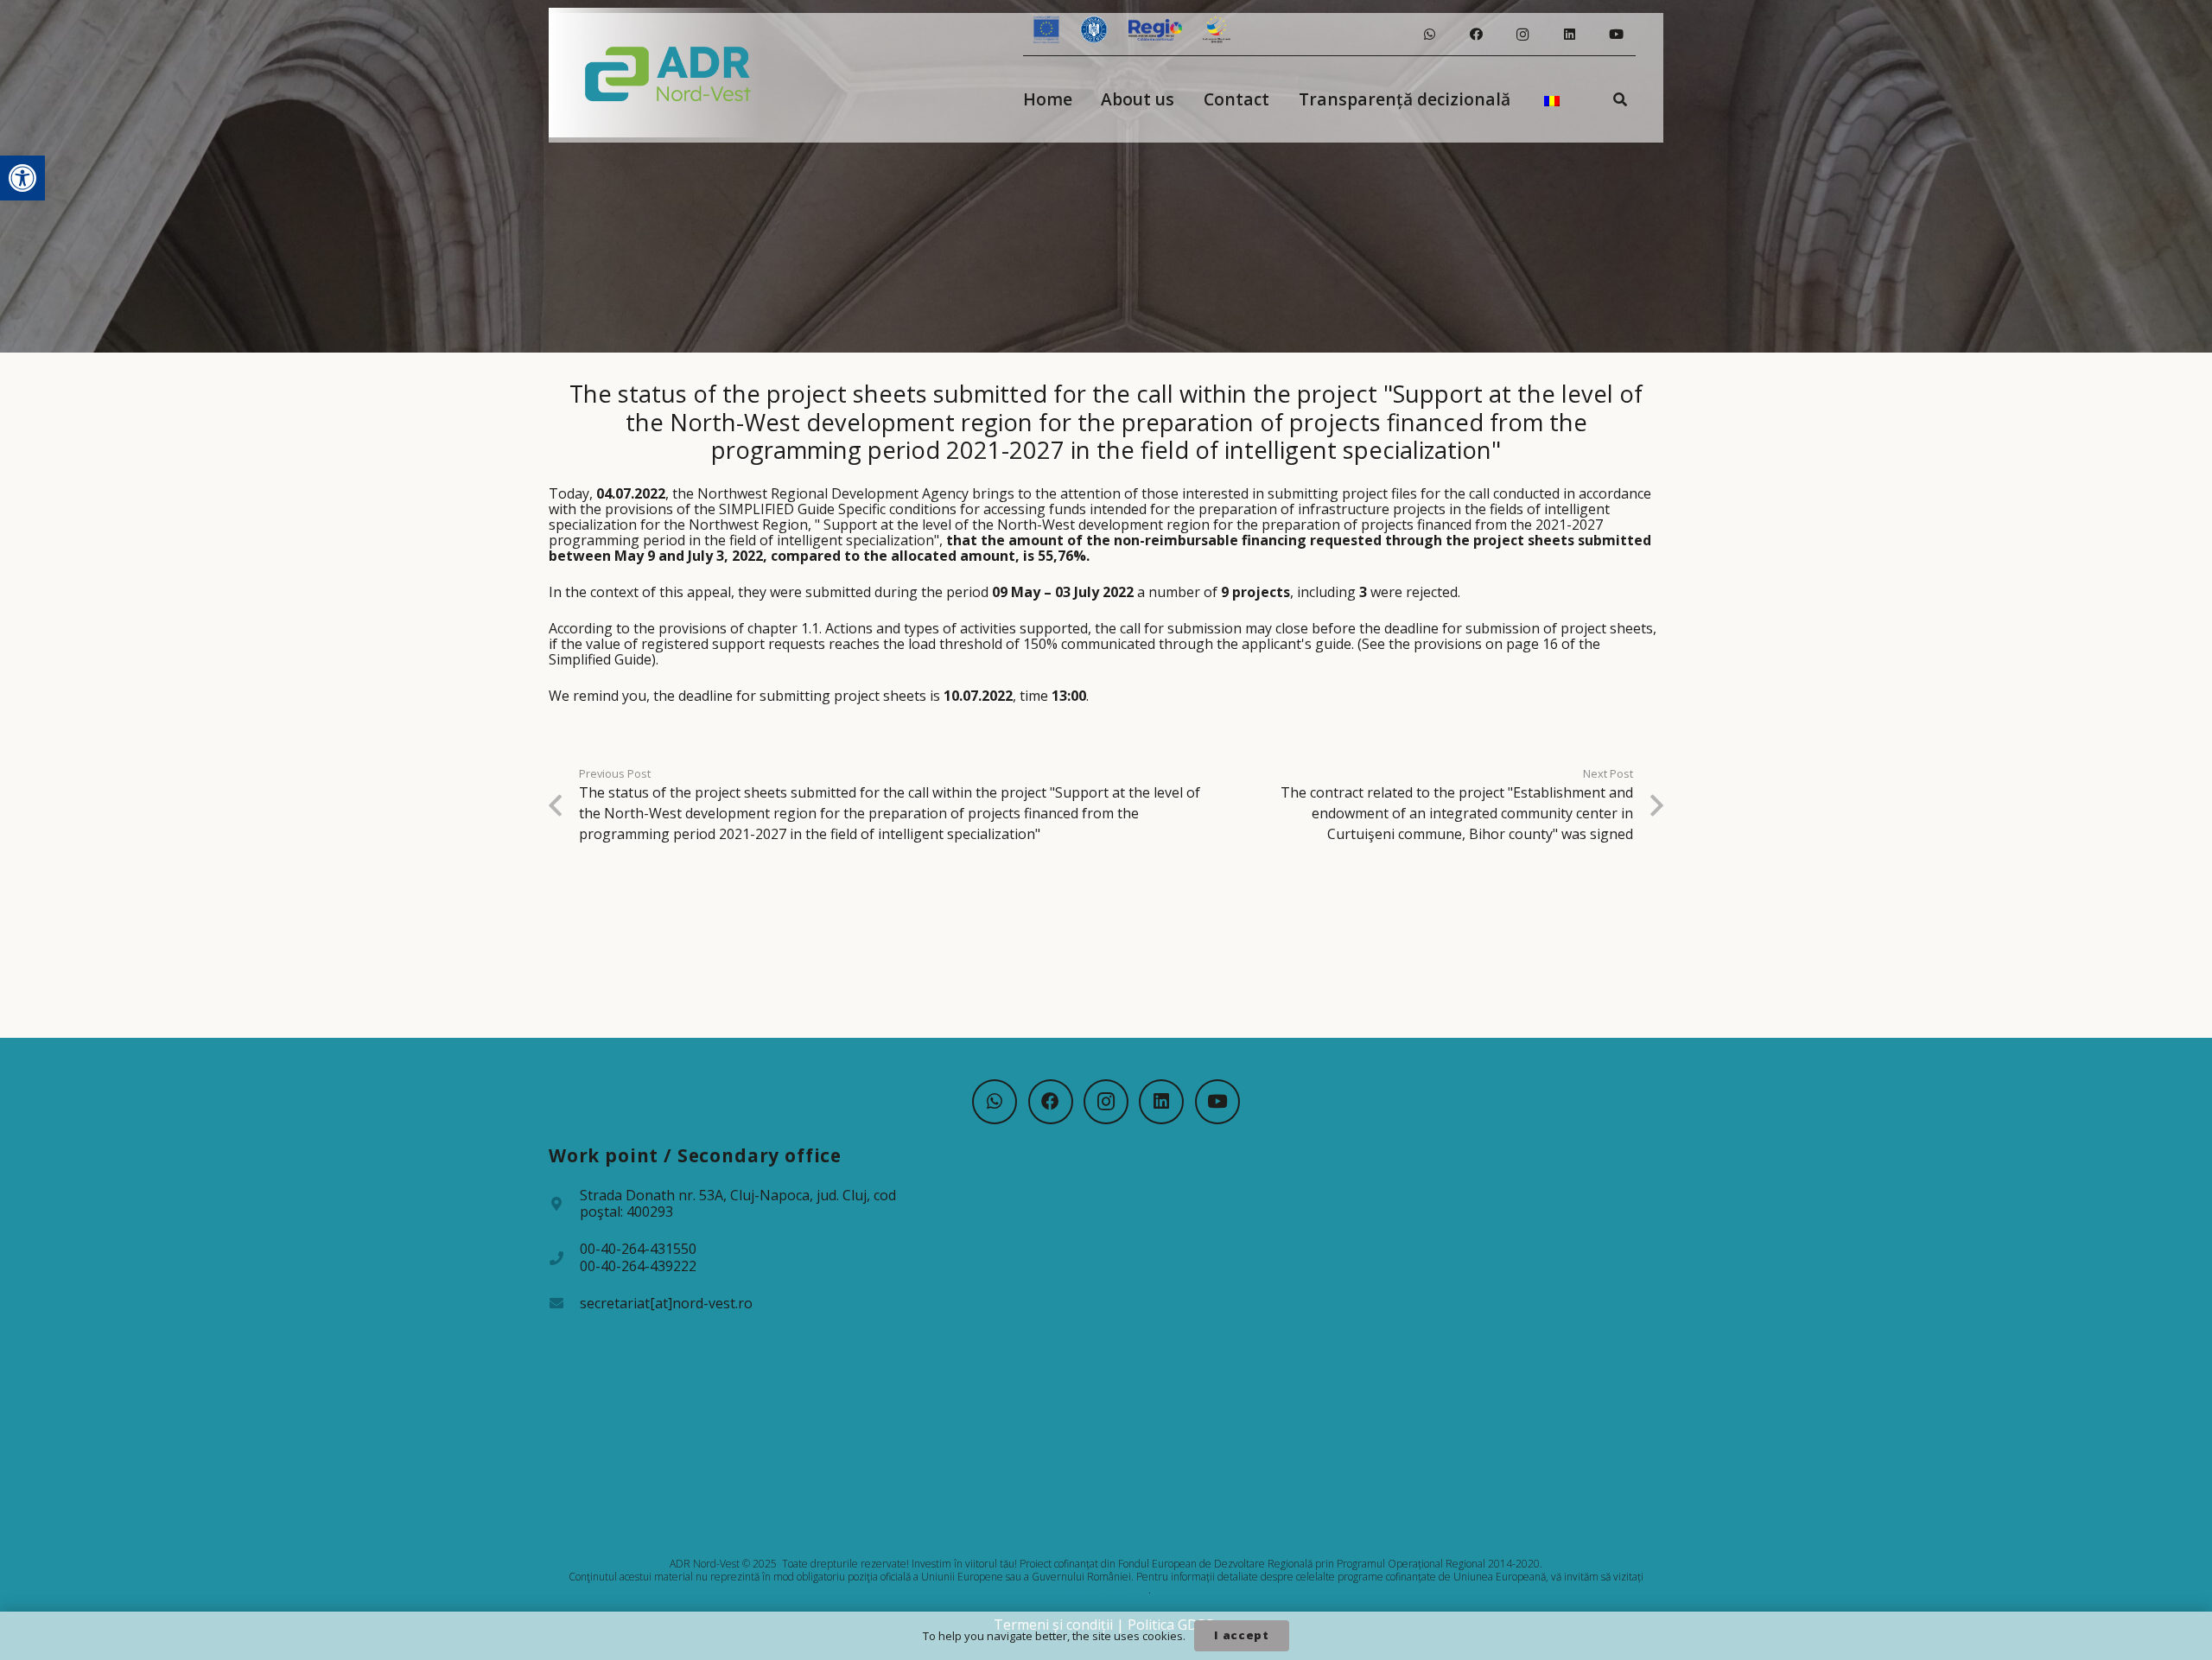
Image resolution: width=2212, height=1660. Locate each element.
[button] (22, 178)
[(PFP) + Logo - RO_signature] (668, 73)
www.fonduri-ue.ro (1105, 1590)
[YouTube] (1616, 35)
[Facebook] (1476, 35)
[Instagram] (1522, 35)
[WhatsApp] (1429, 35)
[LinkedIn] (1569, 35)
